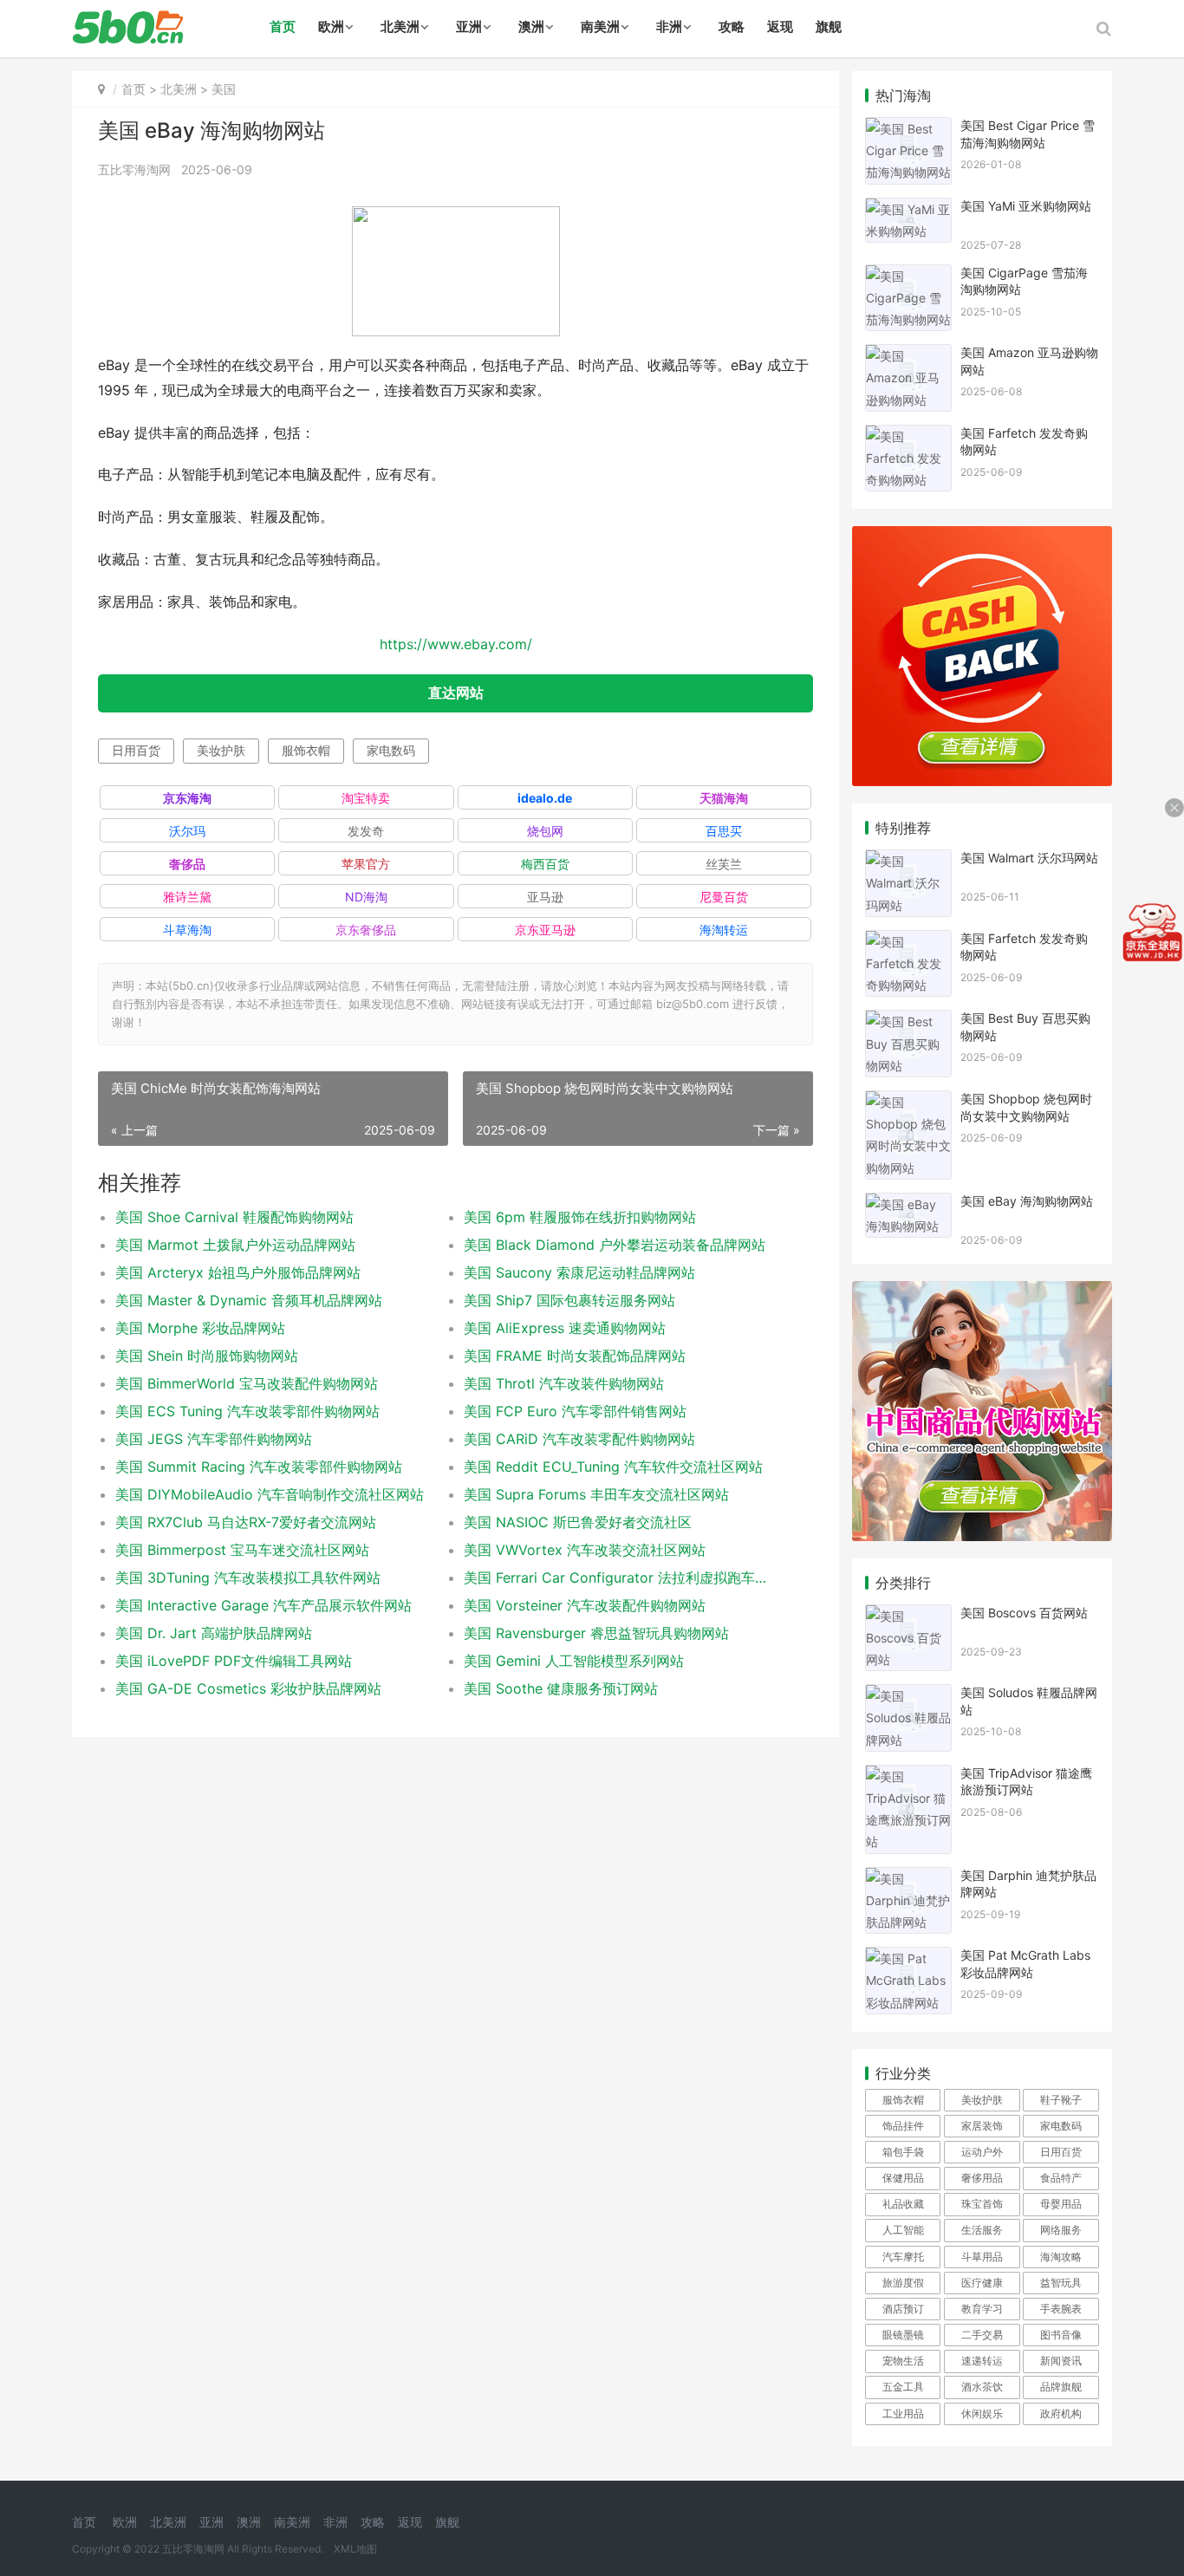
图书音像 (1061, 2335)
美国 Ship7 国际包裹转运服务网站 (569, 1300)
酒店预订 (903, 2309)
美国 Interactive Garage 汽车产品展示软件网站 (263, 1605)
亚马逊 (545, 897)
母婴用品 (1061, 2204)
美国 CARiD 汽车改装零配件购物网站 (579, 1439)
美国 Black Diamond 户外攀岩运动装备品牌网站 (615, 1245)
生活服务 (982, 2230)
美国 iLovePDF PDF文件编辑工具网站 (234, 1661)
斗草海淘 (187, 930)
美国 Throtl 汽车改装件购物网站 (564, 1383)
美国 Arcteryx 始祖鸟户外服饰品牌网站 (238, 1272)
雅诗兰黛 (187, 897)
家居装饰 (982, 2126)
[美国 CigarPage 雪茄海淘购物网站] (908, 275)
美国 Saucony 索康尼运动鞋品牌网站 (579, 1272)
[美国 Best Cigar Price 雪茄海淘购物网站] (908, 128)
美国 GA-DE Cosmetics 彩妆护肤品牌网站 (248, 1688)
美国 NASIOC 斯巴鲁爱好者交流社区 (578, 1522)
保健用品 (903, 2178)
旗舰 (829, 26)
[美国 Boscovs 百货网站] (908, 1615)
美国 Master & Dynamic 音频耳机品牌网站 (249, 1300)
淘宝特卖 (366, 798)
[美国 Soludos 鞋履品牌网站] (908, 1695)
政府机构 (1061, 2413)
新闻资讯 (1061, 2361)
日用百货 (136, 750)
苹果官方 (366, 864)
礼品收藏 (903, 2204)
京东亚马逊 (545, 930)
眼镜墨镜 (903, 2335)
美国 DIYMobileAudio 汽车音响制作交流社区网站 (270, 1494)
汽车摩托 (903, 2257)
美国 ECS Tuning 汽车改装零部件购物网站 (247, 1411)
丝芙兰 (724, 864)
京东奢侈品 (366, 930)
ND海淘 (366, 897)
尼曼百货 (724, 897)
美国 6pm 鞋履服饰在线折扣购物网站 (580, 1217)
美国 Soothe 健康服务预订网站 (561, 1688)
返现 (780, 26)
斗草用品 (982, 2257)
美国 (224, 89)
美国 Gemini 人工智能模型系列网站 (574, 1661)
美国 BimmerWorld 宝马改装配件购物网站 (247, 1383)
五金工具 (903, 2387)
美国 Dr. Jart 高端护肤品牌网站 (214, 1633)
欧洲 (331, 26)
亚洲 (469, 26)
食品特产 (1061, 2178)
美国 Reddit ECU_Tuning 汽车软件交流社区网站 (613, 1467)
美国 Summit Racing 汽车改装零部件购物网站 (259, 1467)
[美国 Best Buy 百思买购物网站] (908, 1021)
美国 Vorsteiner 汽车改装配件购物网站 (585, 1605)
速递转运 (982, 2361)
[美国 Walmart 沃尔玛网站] (908, 860)
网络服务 (1061, 2230)
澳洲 (531, 26)
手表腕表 (1061, 2309)
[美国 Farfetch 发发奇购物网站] (908, 436)
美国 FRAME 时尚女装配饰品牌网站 (575, 1356)
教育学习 (982, 2309)
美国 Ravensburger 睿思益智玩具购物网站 (596, 1633)
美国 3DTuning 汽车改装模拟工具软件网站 (248, 1577)
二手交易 (982, 2335)
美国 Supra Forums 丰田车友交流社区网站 (596, 1494)
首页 (283, 26)
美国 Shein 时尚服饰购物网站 (207, 1356)
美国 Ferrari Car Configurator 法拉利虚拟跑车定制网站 (621, 1577)
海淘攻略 (1061, 2257)
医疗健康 (982, 2283)
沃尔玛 (187, 831)
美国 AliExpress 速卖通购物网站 (565, 1328)
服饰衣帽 (306, 750)
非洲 (669, 26)
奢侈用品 (982, 2178)
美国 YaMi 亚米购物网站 (1026, 206)
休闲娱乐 (982, 2413)
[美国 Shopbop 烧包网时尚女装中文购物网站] (908, 1101)
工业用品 (903, 2413)
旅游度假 (903, 2283)
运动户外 (982, 2152)
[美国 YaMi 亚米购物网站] (908, 208)
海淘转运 (724, 930)
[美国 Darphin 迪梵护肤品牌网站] (908, 1878)
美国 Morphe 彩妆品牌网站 (200, 1328)
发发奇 (366, 831)
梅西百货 (545, 864)
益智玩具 (1061, 2283)
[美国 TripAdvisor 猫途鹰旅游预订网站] (908, 1776)
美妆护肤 (221, 750)
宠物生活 (903, 2361)
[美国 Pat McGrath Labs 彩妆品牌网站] (908, 1958)
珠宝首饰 (982, 2204)
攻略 (732, 26)
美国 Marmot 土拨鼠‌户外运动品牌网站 (235, 1245)
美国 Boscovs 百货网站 (1024, 1613)
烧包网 (545, 831)
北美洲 (400, 26)
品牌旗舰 (1061, 2387)
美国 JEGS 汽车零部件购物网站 (214, 1439)
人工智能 (903, 2230)
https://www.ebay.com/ (456, 644)
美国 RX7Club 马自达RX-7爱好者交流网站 (246, 1522)
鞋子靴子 (1061, 2100)
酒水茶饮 (982, 2387)
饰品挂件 (903, 2126)
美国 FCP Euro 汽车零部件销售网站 (575, 1411)
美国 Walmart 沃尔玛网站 (1029, 858)
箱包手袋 (903, 2152)
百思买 (724, 831)
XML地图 (355, 2549)
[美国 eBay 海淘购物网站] (908, 1203)
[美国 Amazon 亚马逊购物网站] (908, 355)
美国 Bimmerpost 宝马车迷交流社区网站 (242, 1550)
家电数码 (391, 750)
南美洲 (600, 26)
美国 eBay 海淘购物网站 (1027, 1201)
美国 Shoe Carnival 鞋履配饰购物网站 (234, 1217)
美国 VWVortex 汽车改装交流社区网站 (585, 1550)
